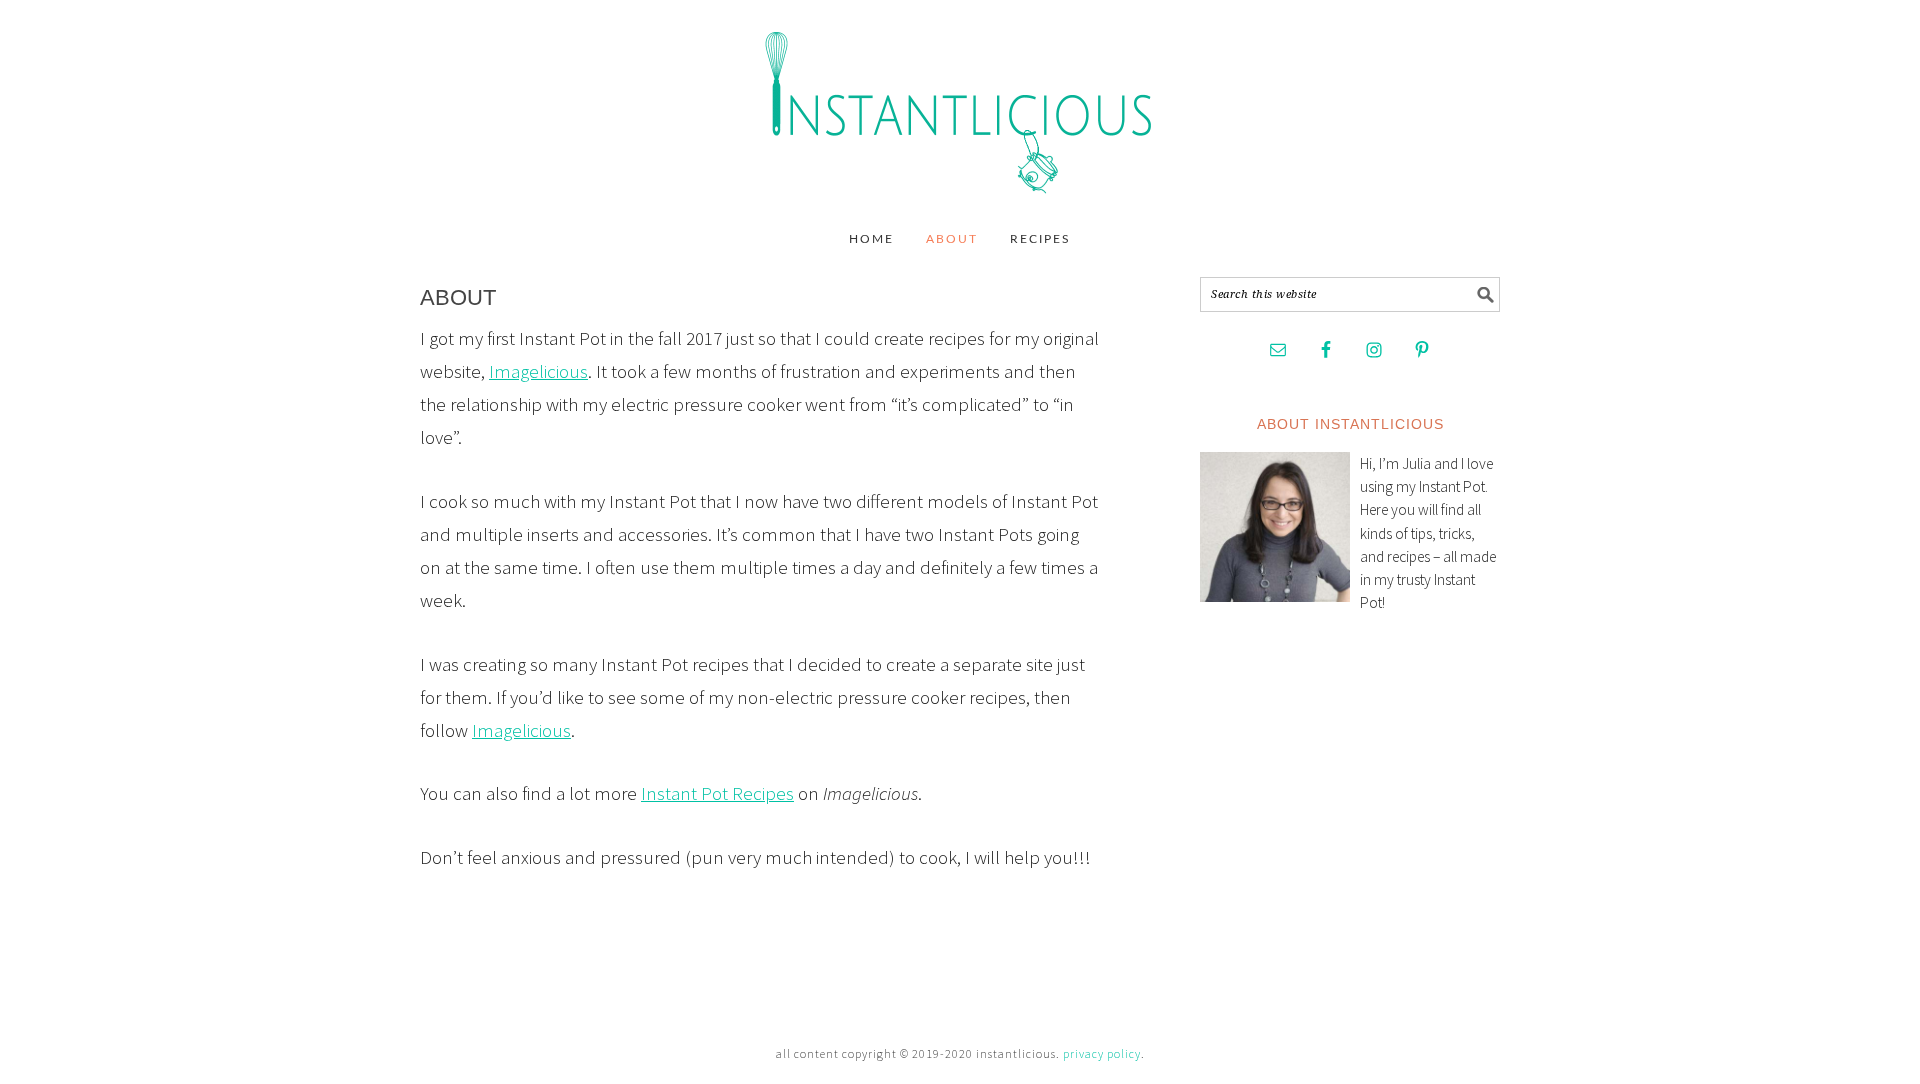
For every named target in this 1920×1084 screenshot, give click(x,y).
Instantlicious (960, 102)
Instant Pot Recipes (717, 793)
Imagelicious (538, 371)
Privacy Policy (1102, 1053)
